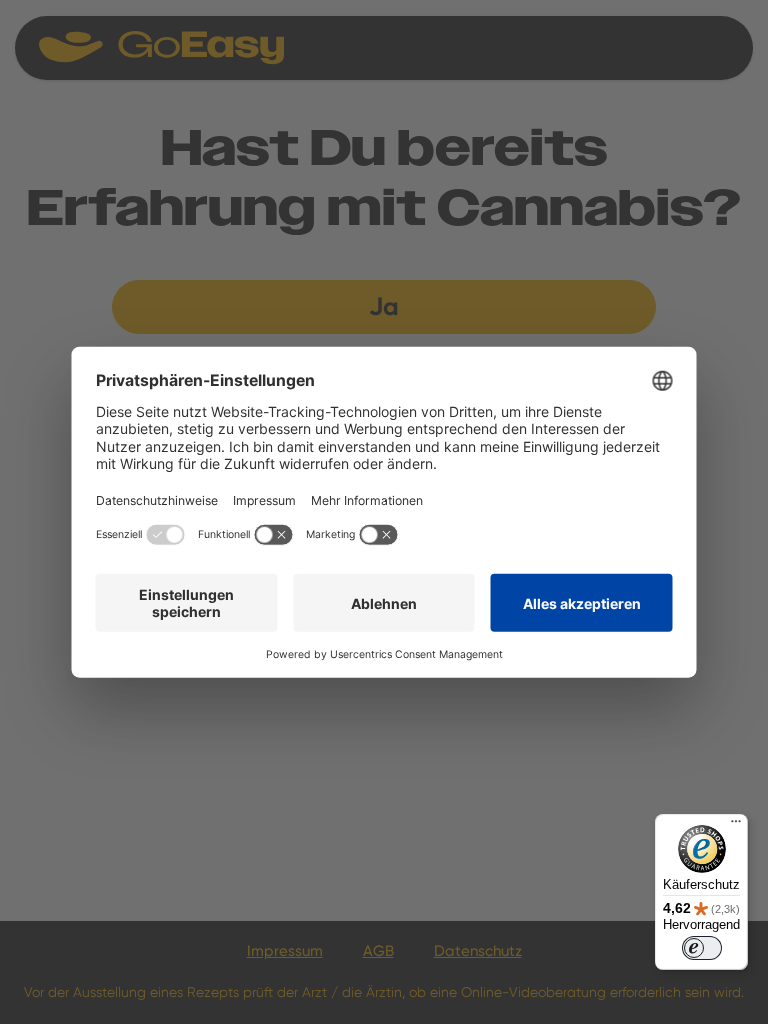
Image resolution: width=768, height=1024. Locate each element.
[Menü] (736, 826)
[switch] (702, 948)
